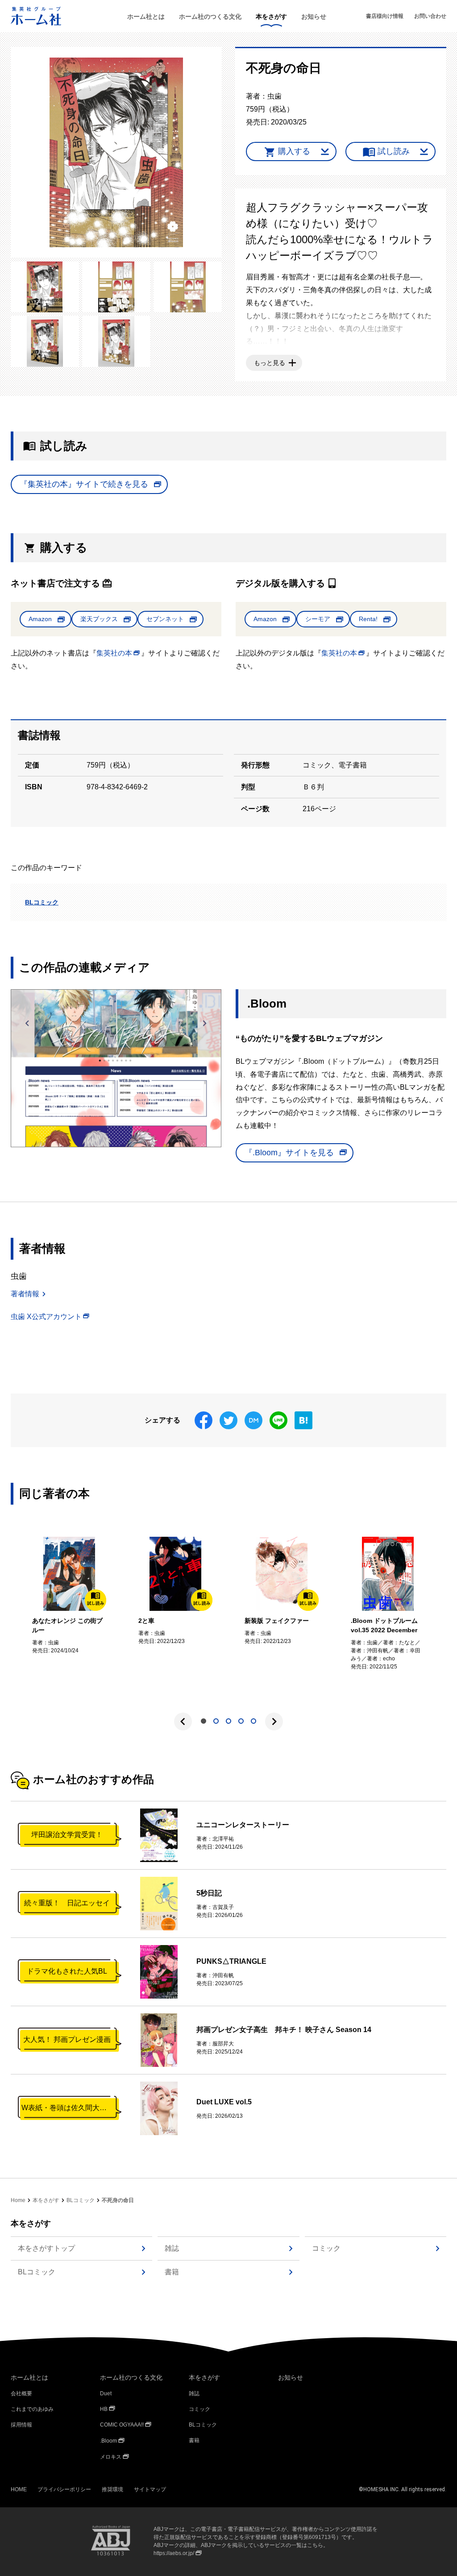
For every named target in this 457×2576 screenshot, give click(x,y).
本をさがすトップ (46, 2248)
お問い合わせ (430, 16)
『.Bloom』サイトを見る (289, 1153)
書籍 (172, 2272)
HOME (19, 2489)
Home (18, 2200)
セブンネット (165, 619)
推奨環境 (112, 2489)
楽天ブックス (99, 619)
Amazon (40, 619)
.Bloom (108, 2441)
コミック (326, 2248)
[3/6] (116, 287)
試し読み (394, 151)
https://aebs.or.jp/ (174, 2553)
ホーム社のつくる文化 (210, 17)
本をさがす (271, 17)
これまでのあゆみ (32, 2409)
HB (104, 2409)
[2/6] (45, 287)
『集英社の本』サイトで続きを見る (84, 484)
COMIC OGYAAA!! (122, 2425)
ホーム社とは (146, 17)
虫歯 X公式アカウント (46, 1317)
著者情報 (25, 1294)
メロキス (111, 2457)
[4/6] (188, 287)
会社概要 (21, 2393)
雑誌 (172, 2248)
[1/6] (116, 152)
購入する (294, 151)
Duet (106, 2393)
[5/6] (45, 341)
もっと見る (270, 363)
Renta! (368, 619)
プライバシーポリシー (64, 2489)
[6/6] (116, 341)
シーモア (318, 619)
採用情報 (21, 2425)
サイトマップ (150, 2489)
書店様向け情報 (385, 16)
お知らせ (314, 17)
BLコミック (42, 902)
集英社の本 (114, 653)
